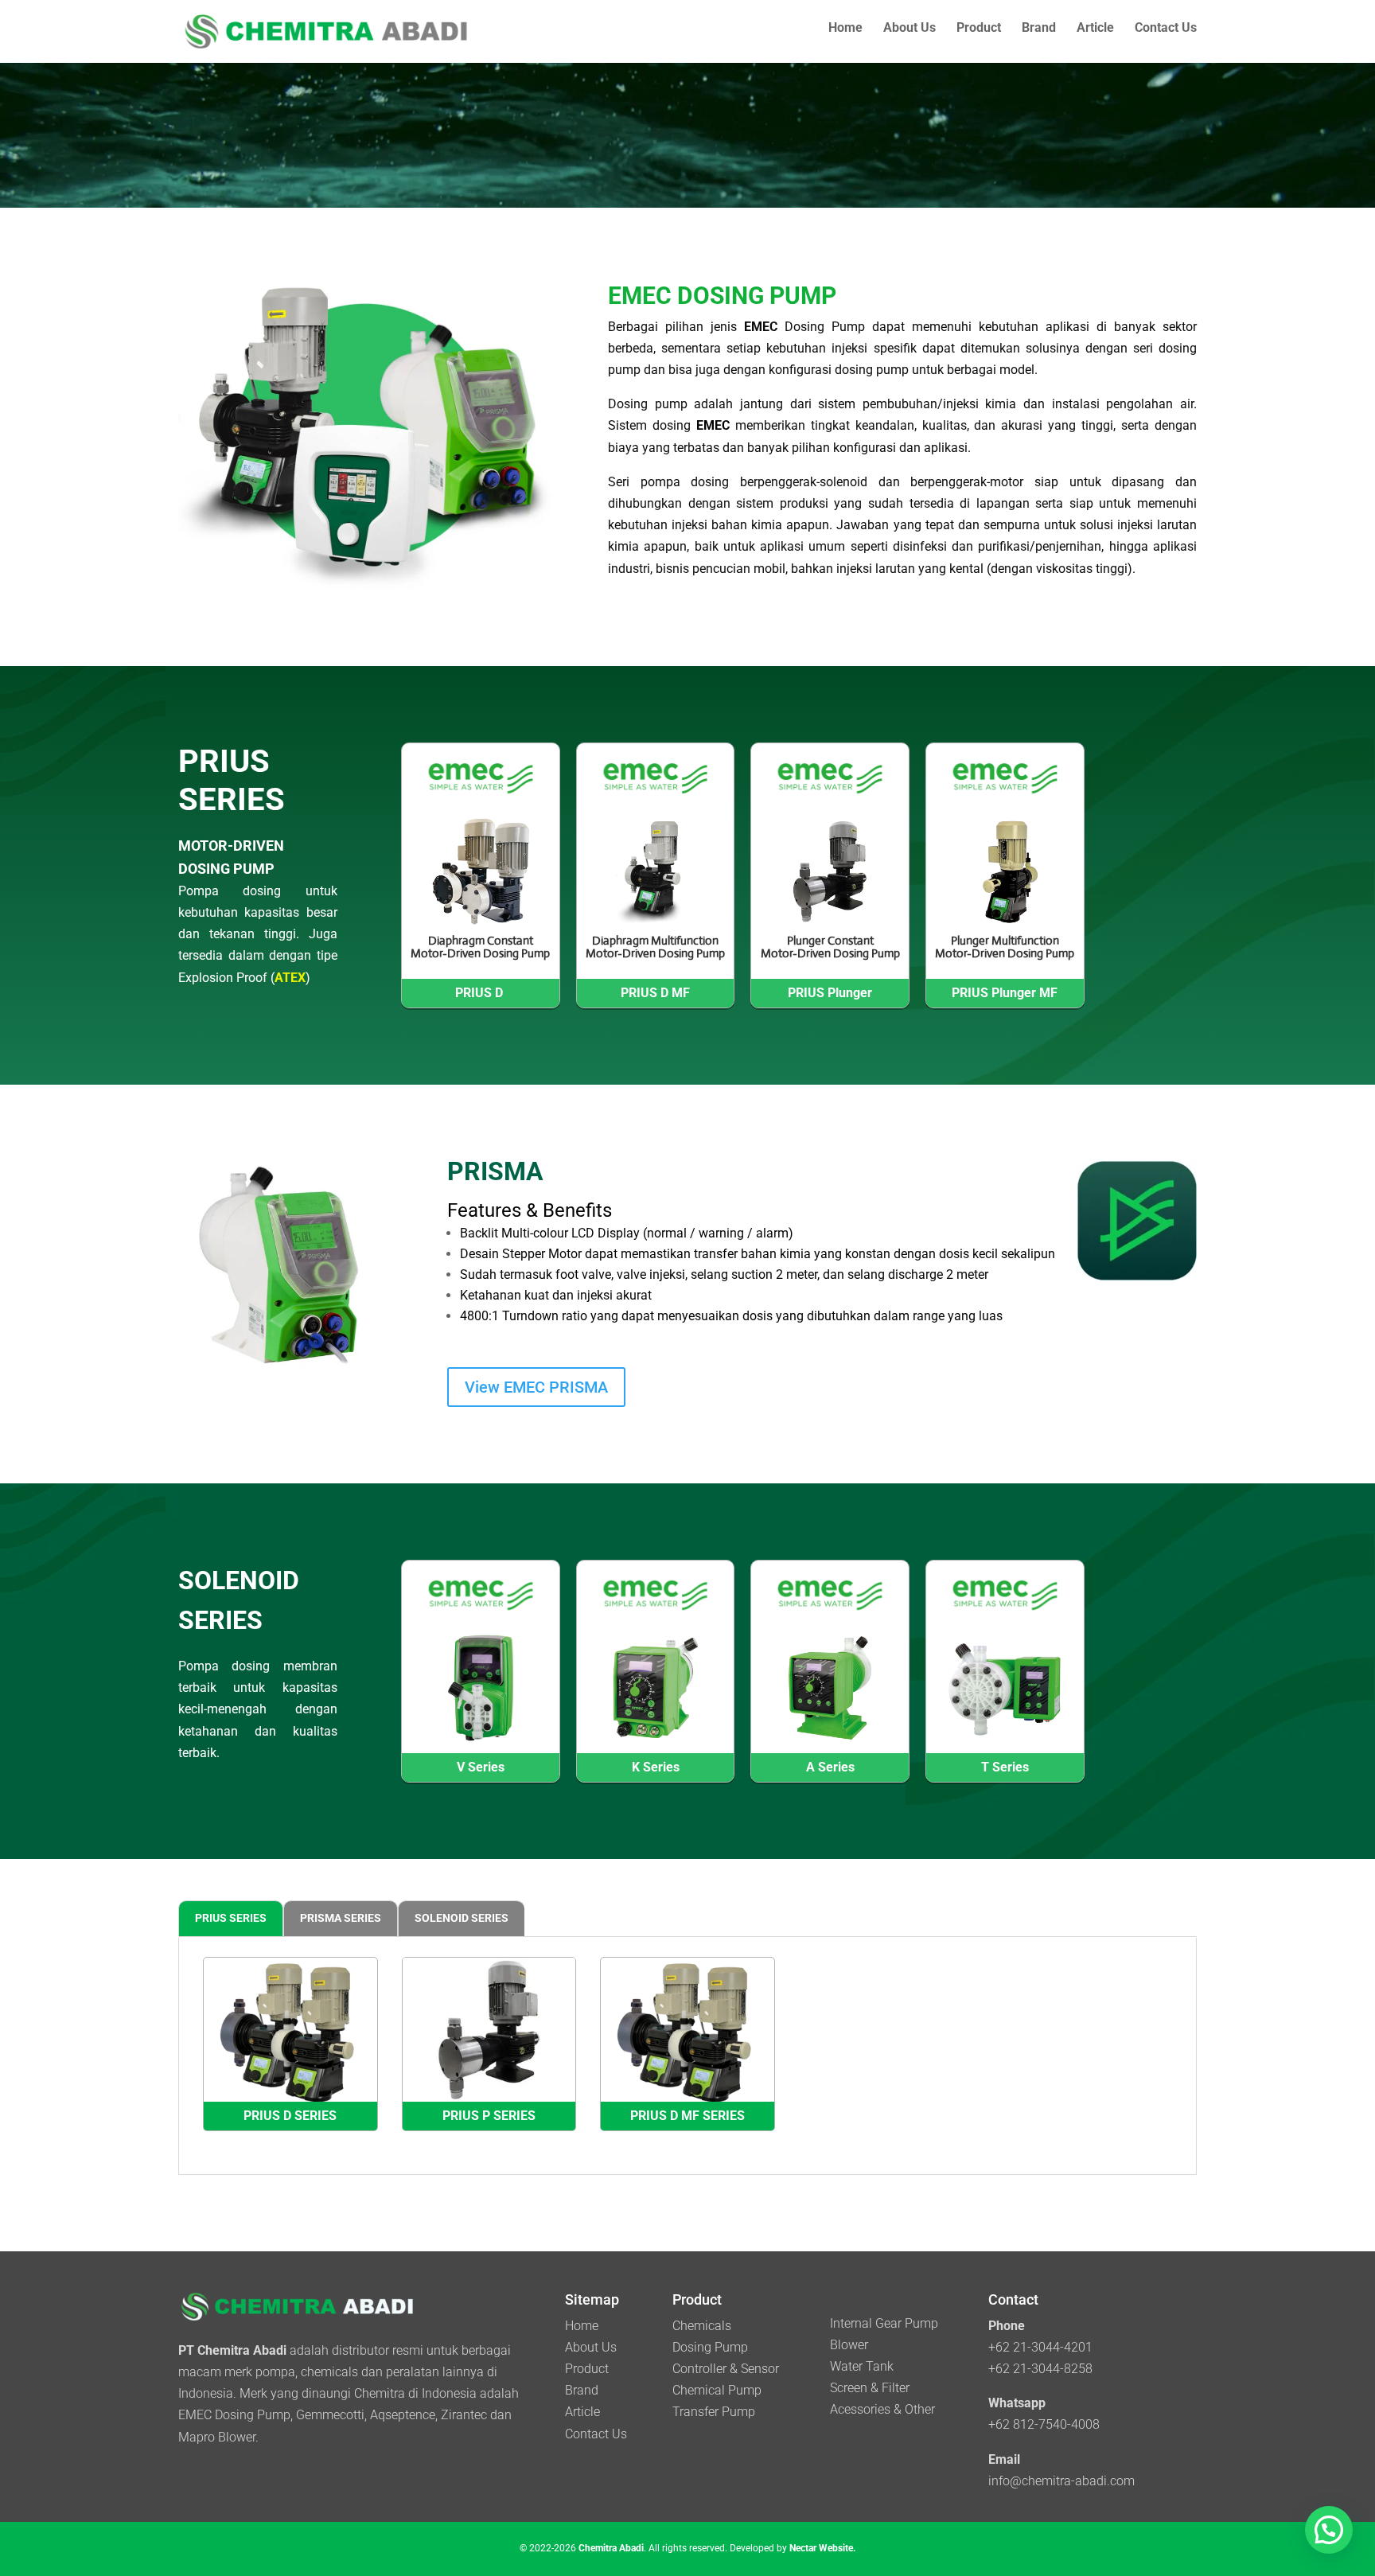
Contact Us (1166, 29)
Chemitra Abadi (611, 2548)
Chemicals (702, 2326)
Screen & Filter (870, 2388)
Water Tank (862, 2366)
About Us (910, 29)
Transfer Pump (714, 2412)
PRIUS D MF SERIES (687, 2116)
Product (979, 29)
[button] (1329, 2530)
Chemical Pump (717, 2390)
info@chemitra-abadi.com (1061, 2481)
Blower (849, 2345)
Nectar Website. (822, 2548)
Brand (1039, 29)
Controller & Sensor (726, 2369)
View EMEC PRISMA (536, 1387)
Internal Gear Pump (884, 2323)
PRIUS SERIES (231, 1918)
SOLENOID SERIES (462, 1918)
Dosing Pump (710, 2347)
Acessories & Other (882, 2409)
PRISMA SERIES (341, 1918)
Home (845, 29)
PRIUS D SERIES (290, 2116)
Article (1095, 29)
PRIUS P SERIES (489, 2116)
